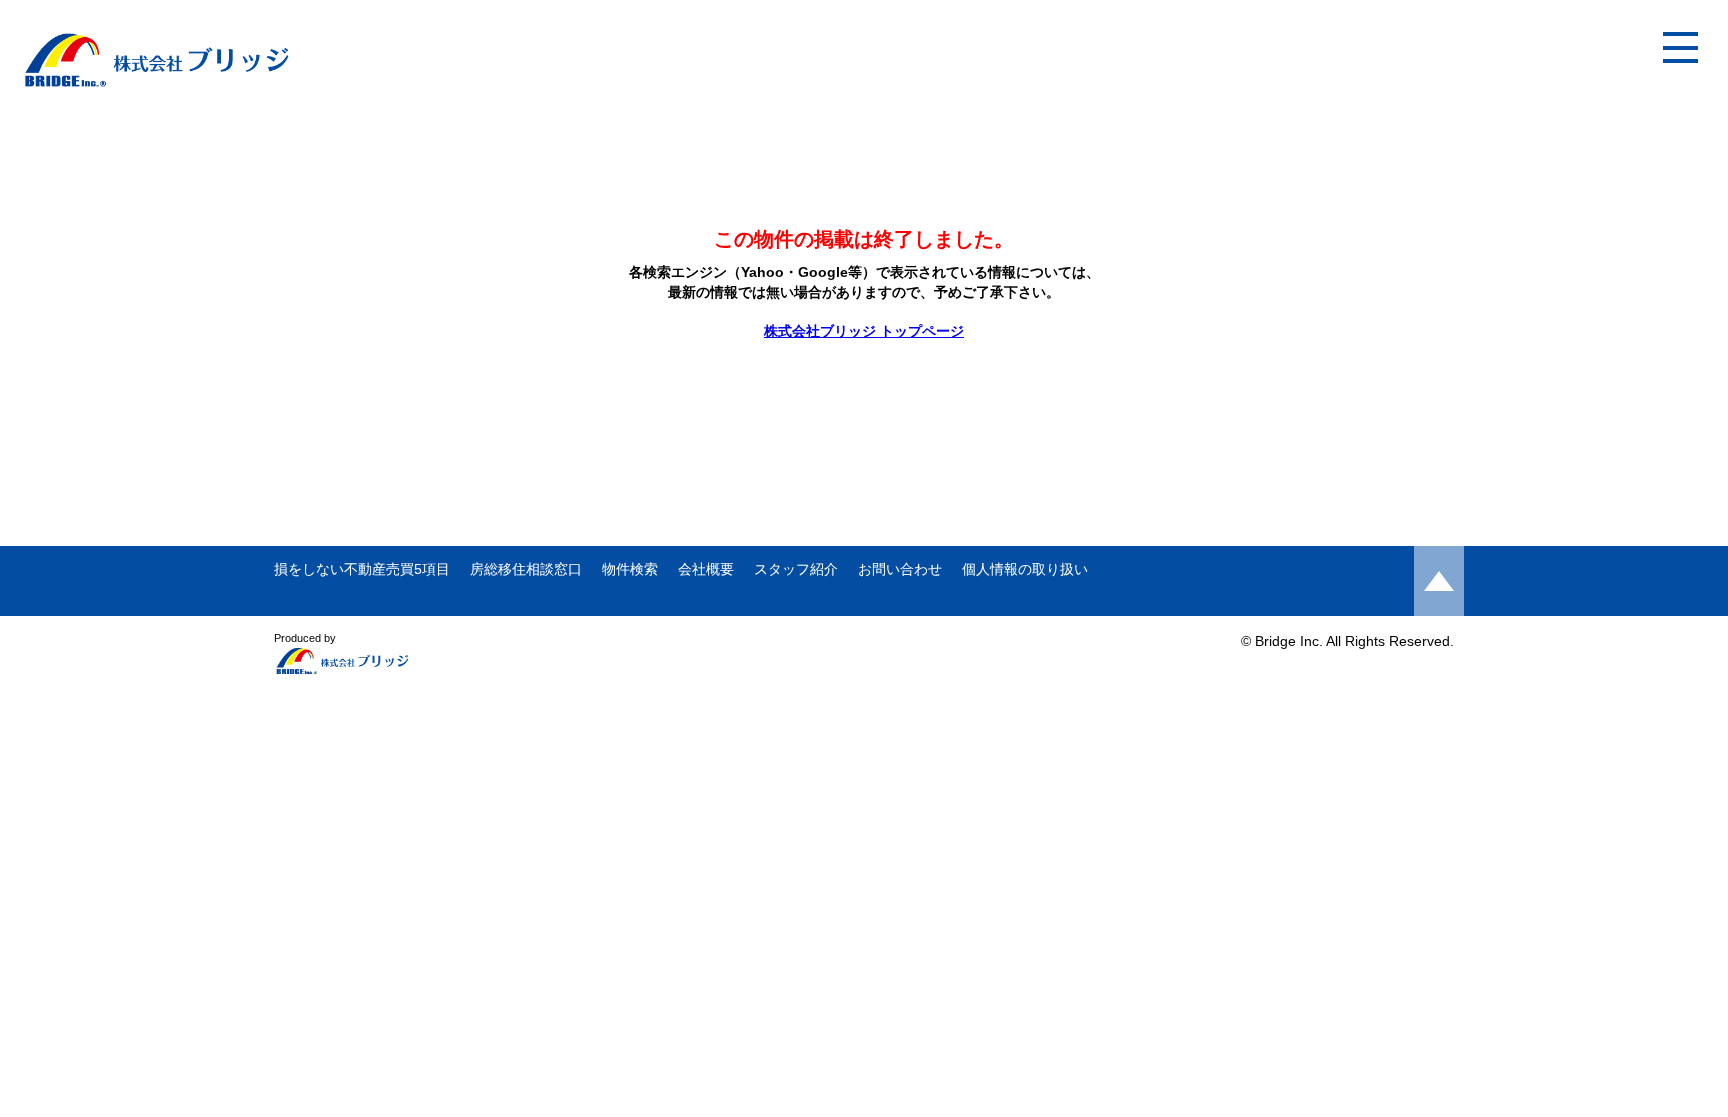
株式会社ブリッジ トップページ (864, 331)
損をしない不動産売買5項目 (362, 569)
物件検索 (630, 569)
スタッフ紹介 (796, 569)
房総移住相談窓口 (526, 569)
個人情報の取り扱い (1025, 569)
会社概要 (706, 569)
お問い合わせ (900, 569)
